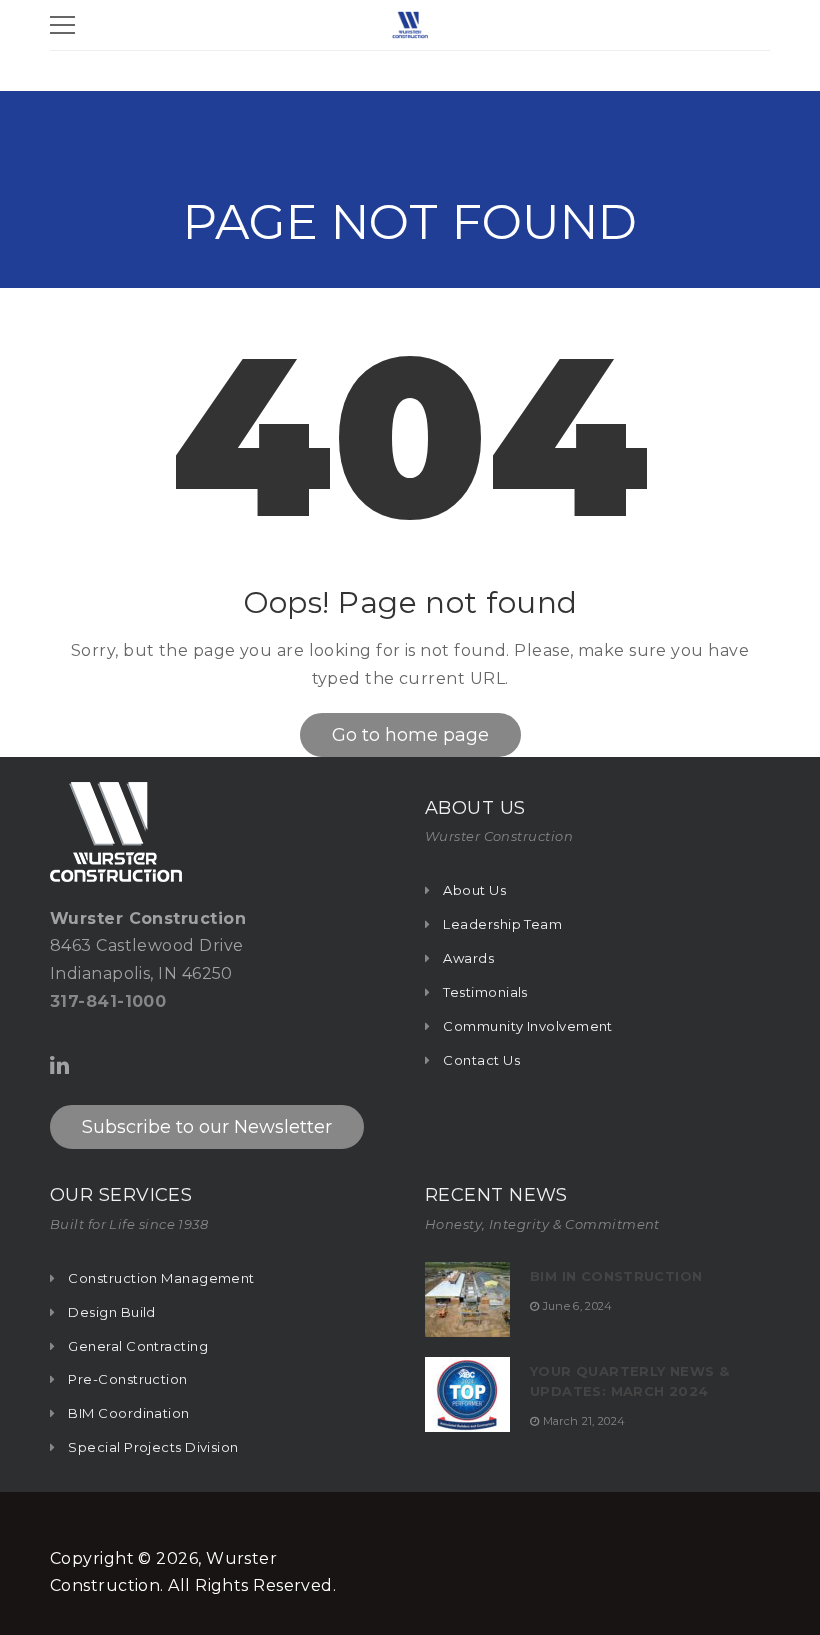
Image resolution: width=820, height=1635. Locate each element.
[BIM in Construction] (467, 1299)
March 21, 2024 (584, 1421)
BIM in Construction (616, 1276)
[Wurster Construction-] (409, 23)
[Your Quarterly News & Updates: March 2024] (467, 1394)
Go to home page (410, 735)
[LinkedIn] (59, 1065)
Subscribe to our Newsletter (207, 1127)
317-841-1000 (108, 1001)
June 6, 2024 (578, 1306)
